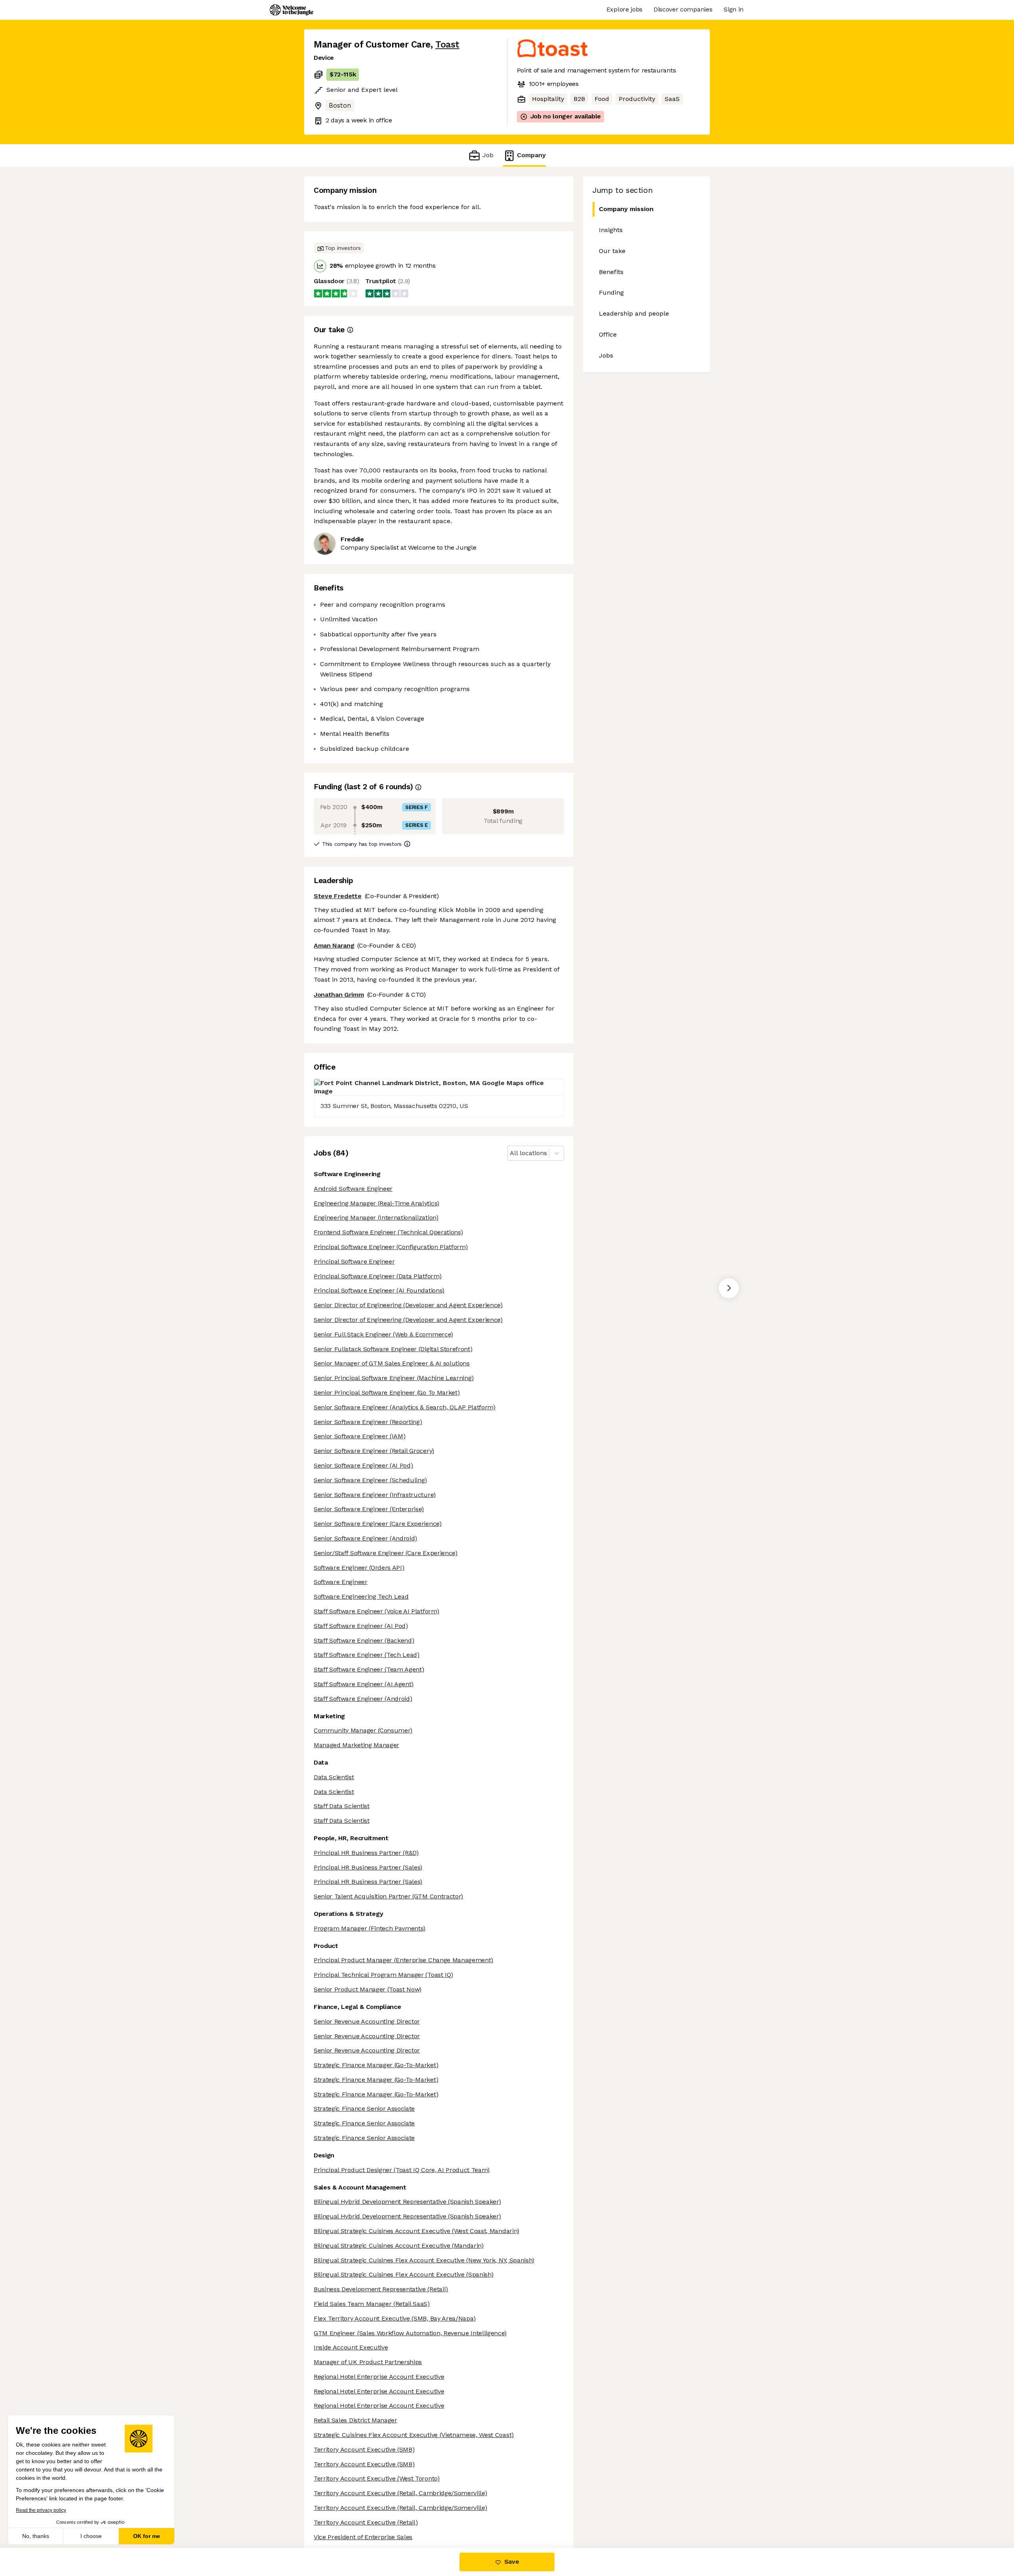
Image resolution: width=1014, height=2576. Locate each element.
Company (531, 155)
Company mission (626, 209)
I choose (91, 2536)
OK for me (147, 2536)
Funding (611, 292)
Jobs (606, 355)
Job (488, 155)
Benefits (611, 272)
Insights (611, 230)
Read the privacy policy (41, 2510)
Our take (612, 251)
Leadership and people (634, 313)
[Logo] (292, 10)
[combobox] (511, 1153)
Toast (447, 45)
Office (608, 334)
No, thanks (36, 2536)
